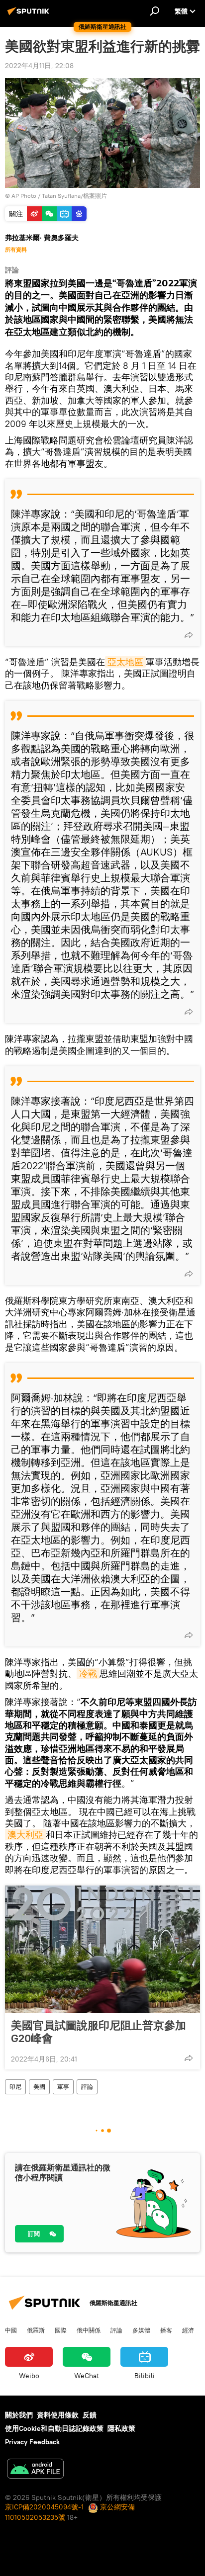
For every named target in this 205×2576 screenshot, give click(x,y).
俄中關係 (89, 2330)
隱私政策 (121, 2428)
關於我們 (19, 2415)
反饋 (90, 2415)
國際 (61, 2330)
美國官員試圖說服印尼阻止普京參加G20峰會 (99, 2032)
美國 (39, 2087)
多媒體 (141, 2330)
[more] (189, 635)
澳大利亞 (25, 1835)
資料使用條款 (58, 2415)
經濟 (188, 2330)
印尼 (15, 2087)
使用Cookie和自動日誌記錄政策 (54, 2428)
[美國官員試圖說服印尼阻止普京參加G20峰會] (102, 1949)
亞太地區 (125, 662)
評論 (87, 2087)
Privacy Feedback (32, 2442)
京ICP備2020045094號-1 (44, 2507)
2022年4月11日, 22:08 (39, 66)
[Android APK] (35, 2470)
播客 (166, 2330)
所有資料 (16, 250)
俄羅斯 (36, 2330)
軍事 (63, 2087)
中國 (11, 2330)
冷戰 (88, 1674)
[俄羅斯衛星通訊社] (30, 15)
